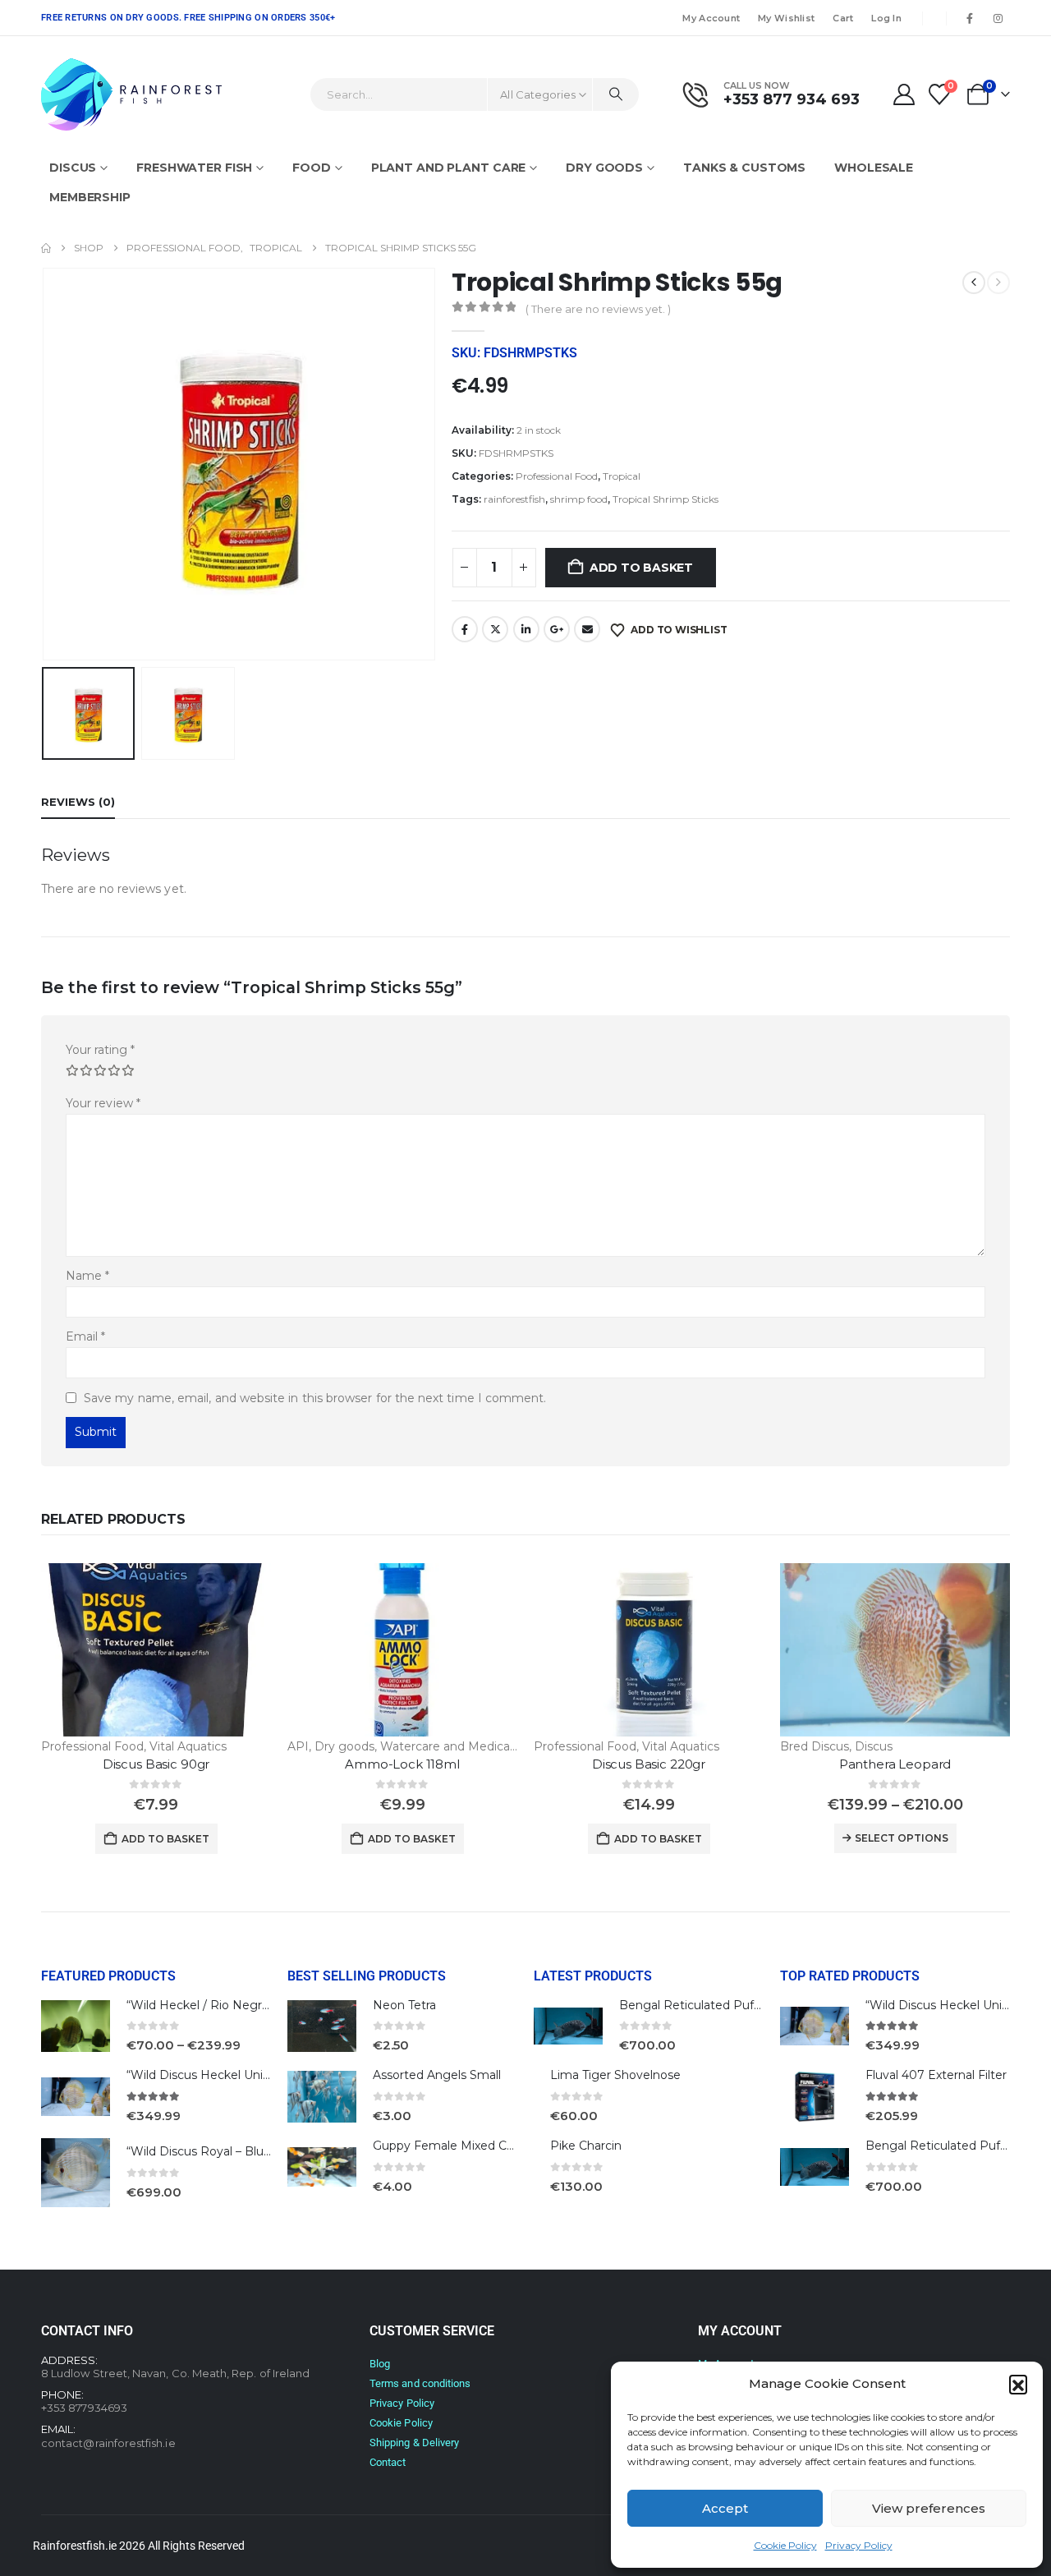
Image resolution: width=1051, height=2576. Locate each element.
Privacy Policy (859, 2545)
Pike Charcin (586, 2146)
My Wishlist (786, 18)
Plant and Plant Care (449, 168)
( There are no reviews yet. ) (598, 309)
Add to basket (641, 568)
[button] (1018, 2384)
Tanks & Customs (744, 168)
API (298, 1746)
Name (87, 1276)
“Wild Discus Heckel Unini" (202, 2075)
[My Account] (904, 94)
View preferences (929, 2508)
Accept (725, 2508)
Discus (73, 168)
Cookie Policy (785, 2545)
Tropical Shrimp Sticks (665, 499)
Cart (843, 18)
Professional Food (557, 476)
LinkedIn (526, 629)
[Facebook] (970, 18)
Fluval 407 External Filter (936, 2075)
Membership (90, 197)
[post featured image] (156, 1649)
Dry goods (604, 168)
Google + (557, 629)
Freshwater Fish (194, 168)
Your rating (100, 1050)
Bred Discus (815, 1746)
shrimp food (579, 499)
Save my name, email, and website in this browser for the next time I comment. (315, 1398)
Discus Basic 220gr (649, 1764)
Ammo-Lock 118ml (402, 1764)
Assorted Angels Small (437, 2075)
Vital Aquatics (188, 1746)
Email (587, 629)
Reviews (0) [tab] (78, 802)
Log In (886, 18)
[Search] (616, 94)
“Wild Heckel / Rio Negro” (200, 2005)
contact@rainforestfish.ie (108, 2443)
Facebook (465, 629)
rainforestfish (514, 499)
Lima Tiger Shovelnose (615, 2075)
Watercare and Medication (456, 1746)
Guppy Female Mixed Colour (454, 2146)
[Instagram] (998, 18)
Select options (902, 1838)
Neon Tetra (404, 2005)
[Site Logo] (131, 94)
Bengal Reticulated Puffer (694, 2005)
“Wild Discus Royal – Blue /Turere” (223, 2151)
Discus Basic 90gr (156, 1764)
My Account (711, 18)
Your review (103, 1103)
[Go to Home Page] (46, 248)
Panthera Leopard (895, 1764)
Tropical (622, 476)
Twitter (495, 629)
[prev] (974, 283)
